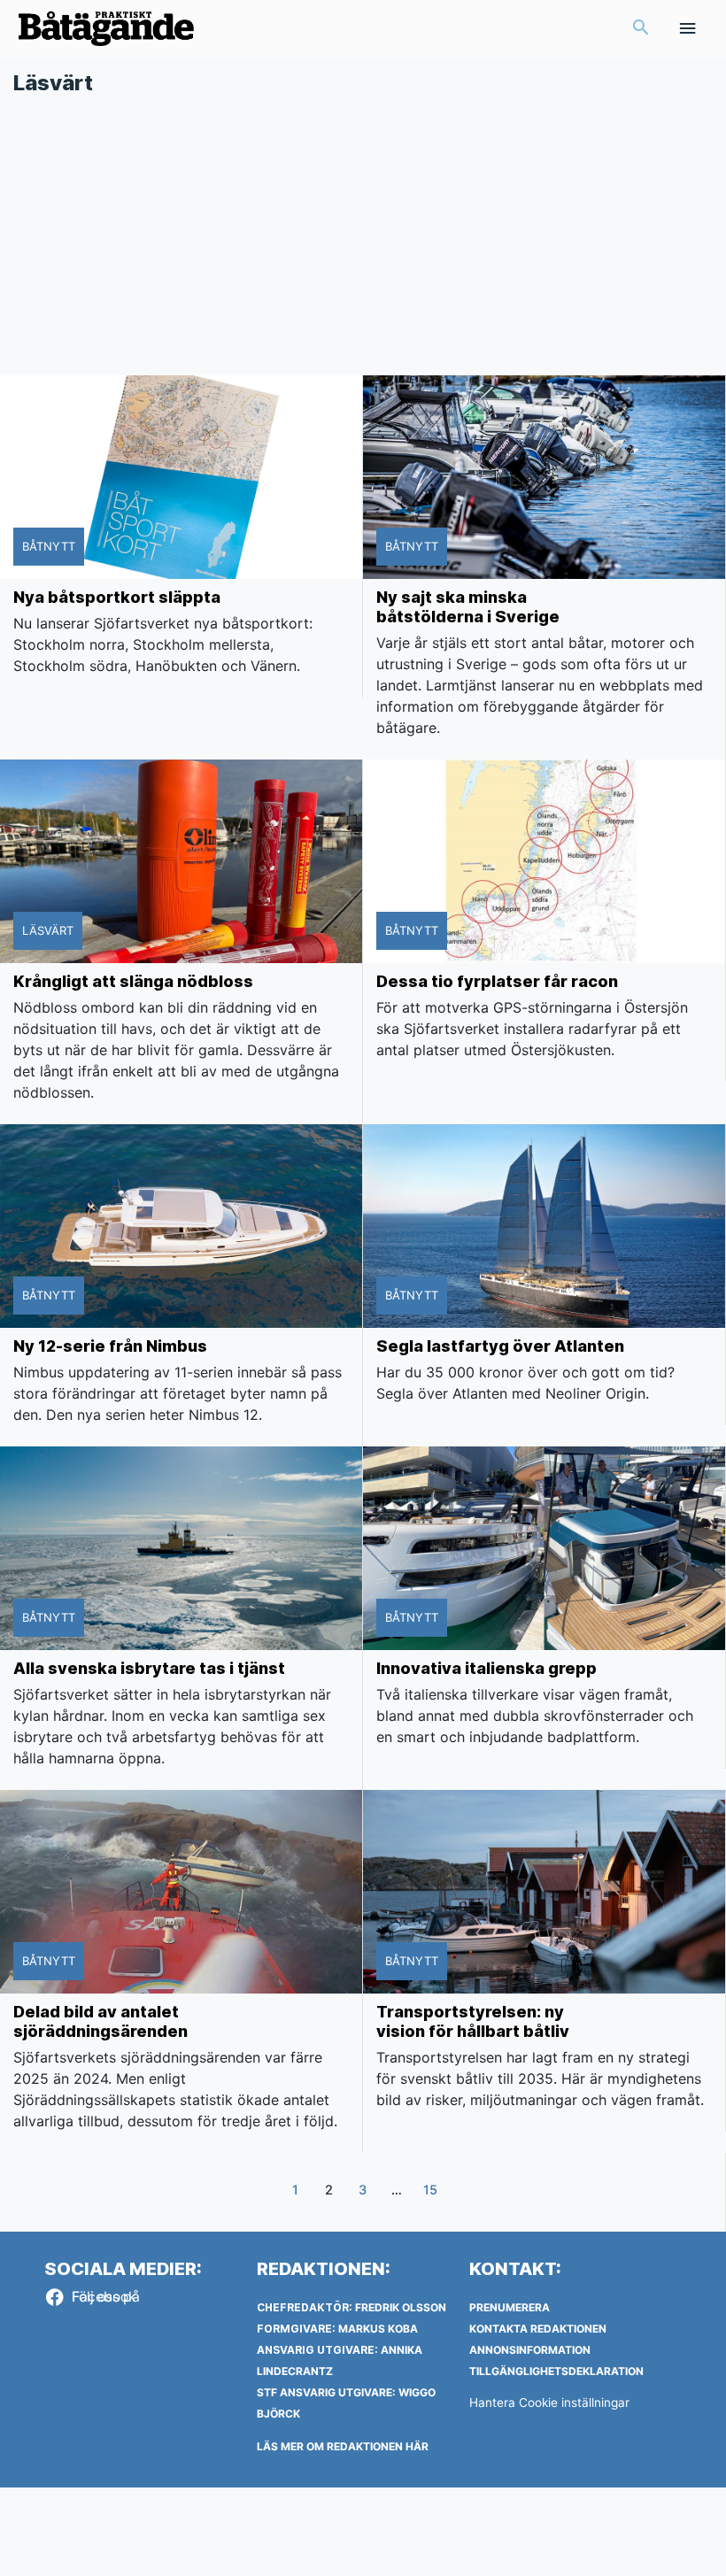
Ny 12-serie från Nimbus (110, 1346)
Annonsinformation (530, 2350)
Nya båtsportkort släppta (117, 597)
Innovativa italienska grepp (487, 1668)
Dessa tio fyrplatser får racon (497, 981)
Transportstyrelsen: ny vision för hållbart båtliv (473, 2021)
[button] (641, 29)
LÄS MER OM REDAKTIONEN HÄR (343, 2446)
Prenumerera (510, 2307)
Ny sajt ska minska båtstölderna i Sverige (468, 607)
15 (430, 2190)
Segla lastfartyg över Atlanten (500, 1346)
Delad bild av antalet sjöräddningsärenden (100, 2021)
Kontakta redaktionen (538, 2329)
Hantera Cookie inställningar (549, 2402)
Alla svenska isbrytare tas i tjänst (149, 1668)
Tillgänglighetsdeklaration (556, 2371)
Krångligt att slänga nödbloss (133, 981)
